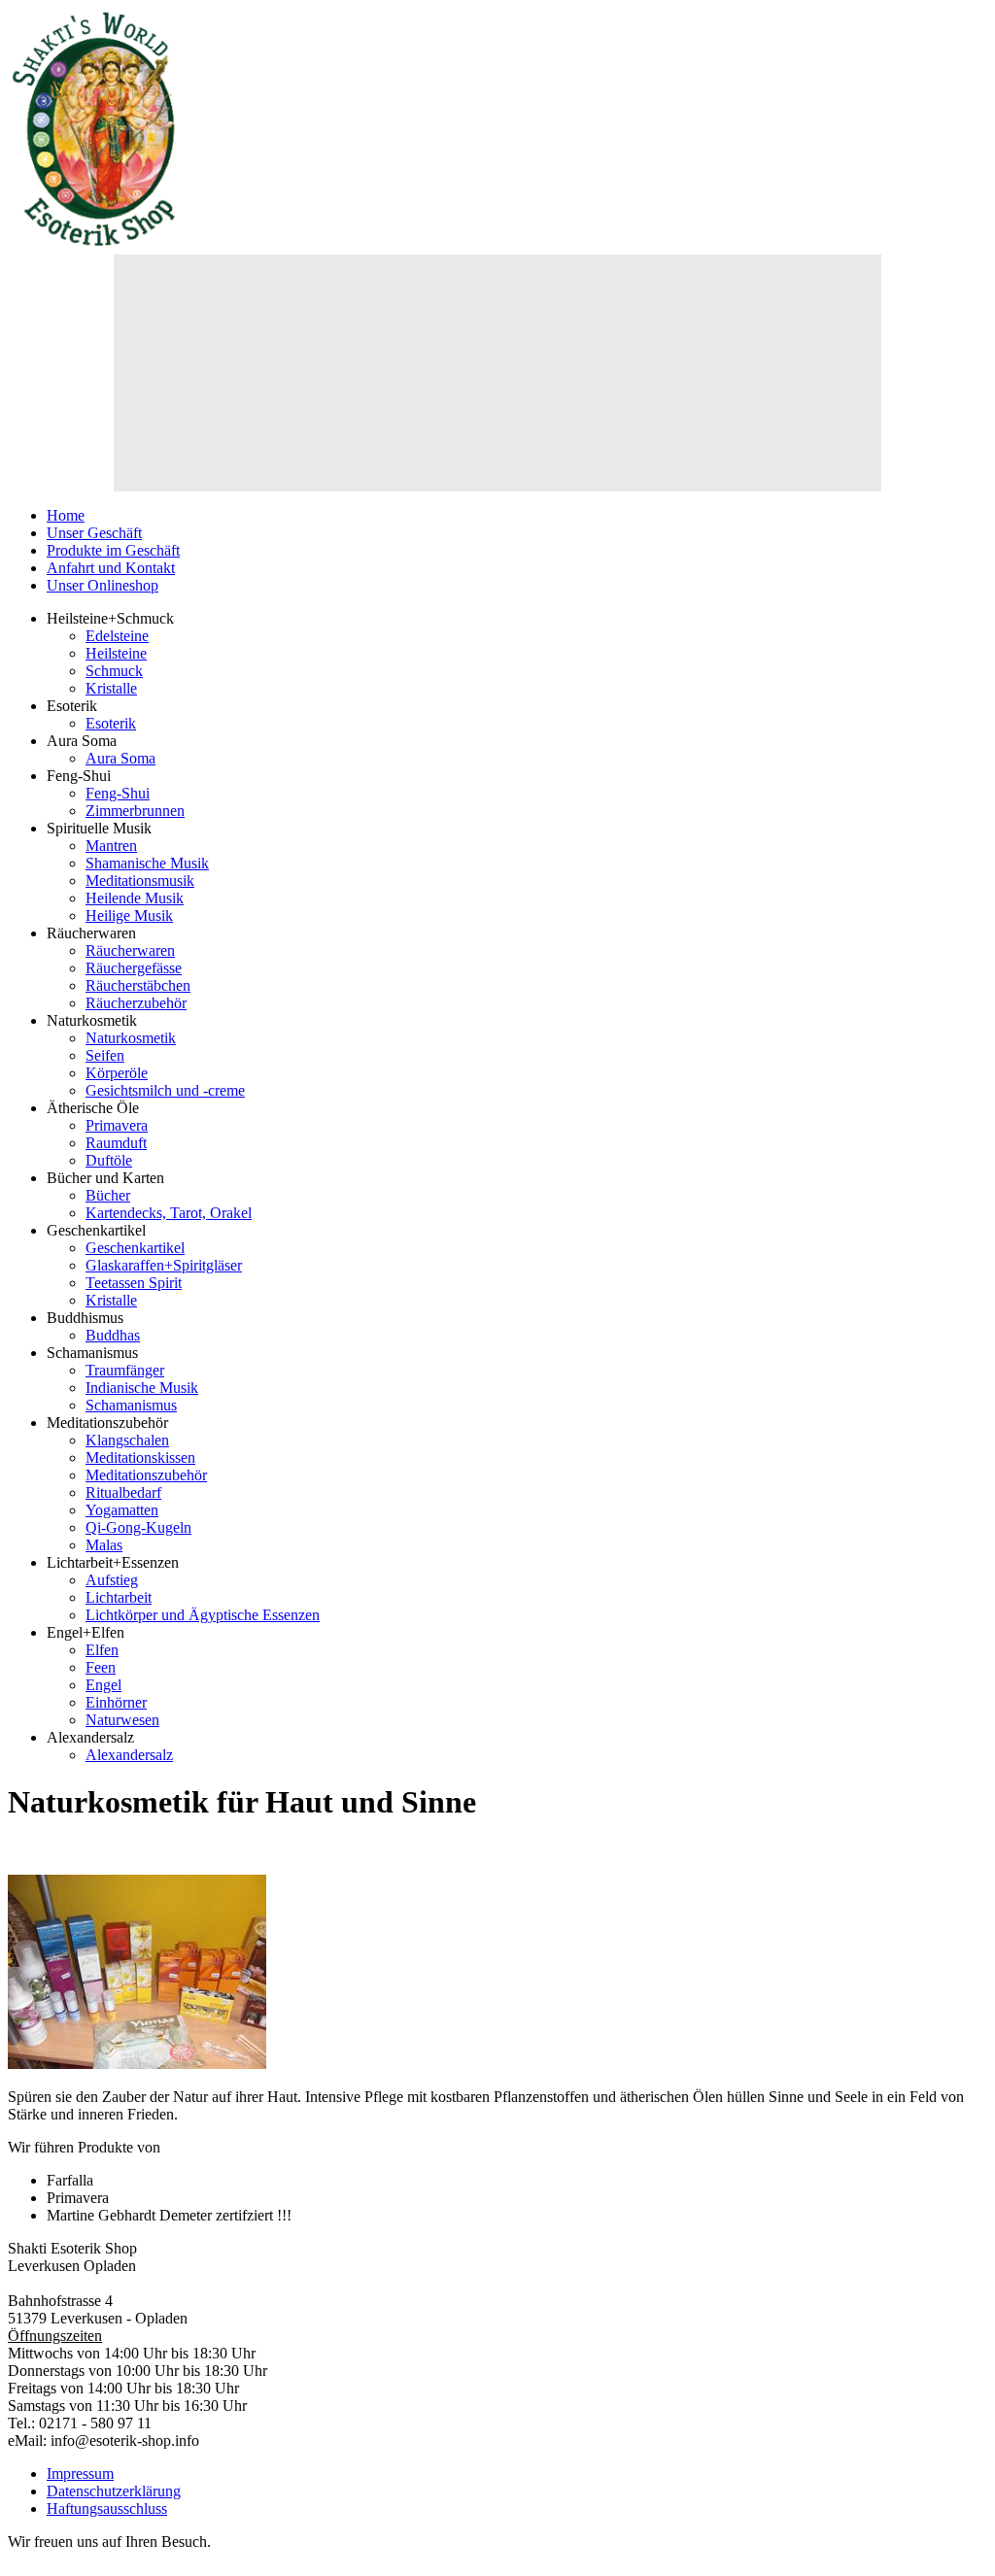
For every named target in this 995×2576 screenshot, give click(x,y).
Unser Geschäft (94, 533)
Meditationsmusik (140, 881)
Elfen (102, 1650)
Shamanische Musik (147, 863)
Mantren (111, 846)
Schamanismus (131, 1405)
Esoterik (111, 723)
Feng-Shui (118, 793)
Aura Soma (120, 758)
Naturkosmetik (131, 1038)
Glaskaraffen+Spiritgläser (164, 1265)
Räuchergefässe (134, 968)
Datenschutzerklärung (114, 2491)
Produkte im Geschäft (113, 550)
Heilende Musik (135, 898)
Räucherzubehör (136, 1003)
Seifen (105, 1055)
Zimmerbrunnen (135, 811)
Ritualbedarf (123, 1492)
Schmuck (114, 671)
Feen (101, 1667)
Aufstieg (112, 1580)
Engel (103, 1685)
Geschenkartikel (135, 1248)
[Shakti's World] (95, 245)
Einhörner (116, 1702)
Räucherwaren (130, 950)
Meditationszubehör (146, 1475)
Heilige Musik (129, 915)
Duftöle (109, 1160)
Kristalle (111, 688)
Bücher (108, 1195)
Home (66, 515)
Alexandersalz (129, 1755)
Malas (104, 1545)
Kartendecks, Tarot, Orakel (169, 1213)
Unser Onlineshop (103, 585)
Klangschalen (127, 1440)
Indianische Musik (142, 1388)
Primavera (117, 1125)
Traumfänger (125, 1370)
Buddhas (113, 1335)
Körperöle (117, 1073)
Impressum (80, 2474)
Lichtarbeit (119, 1597)
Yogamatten (122, 1510)
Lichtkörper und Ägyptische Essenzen (203, 1615)
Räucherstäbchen (138, 985)
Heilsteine (116, 653)
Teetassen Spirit (134, 1283)
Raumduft (116, 1143)
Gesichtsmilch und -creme (165, 1090)
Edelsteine (117, 636)
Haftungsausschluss (107, 2508)
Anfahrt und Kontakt (111, 568)
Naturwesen (122, 1720)
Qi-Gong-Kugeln (138, 1527)
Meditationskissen (140, 1457)
